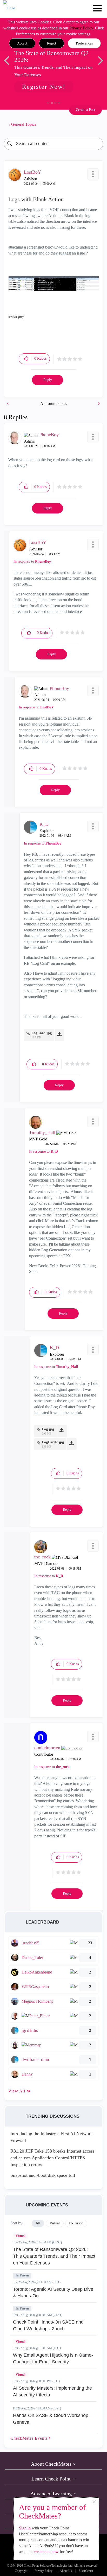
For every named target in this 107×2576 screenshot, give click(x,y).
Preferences (84, 43)
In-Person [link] (76, 2223)
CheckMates (30, 2438)
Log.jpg (48, 1429)
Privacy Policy (81, 28)
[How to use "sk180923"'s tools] (8, 404)
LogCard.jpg (42, 1033)
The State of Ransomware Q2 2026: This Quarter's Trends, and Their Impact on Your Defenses (54, 2256)
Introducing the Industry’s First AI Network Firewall (52, 2137)
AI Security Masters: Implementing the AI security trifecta (52, 2391)
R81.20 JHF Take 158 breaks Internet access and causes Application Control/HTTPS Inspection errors (52, 2158)
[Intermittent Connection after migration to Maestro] (98, 404)
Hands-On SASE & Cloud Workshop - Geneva (52, 2419)
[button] (22, 43)
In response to (32, 561)
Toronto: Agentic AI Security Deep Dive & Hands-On (53, 2293)
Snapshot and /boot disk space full (43, 2175)
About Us (66, 2571)
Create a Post (85, 110)
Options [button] (97, 124)
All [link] (38, 2223)
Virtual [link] (55, 2223)
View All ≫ (20, 2091)
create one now (46, 2552)
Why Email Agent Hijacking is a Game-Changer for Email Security (53, 2358)
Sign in (25, 2528)
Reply (48, 380)
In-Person (22, 2275)
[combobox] (53, 144)
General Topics (24, 124)
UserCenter (86, 2571)
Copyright (21, 2571)
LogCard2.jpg (53, 1442)
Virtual (20, 2236)
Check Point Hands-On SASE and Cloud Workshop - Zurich (48, 2325)
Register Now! (44, 87)
